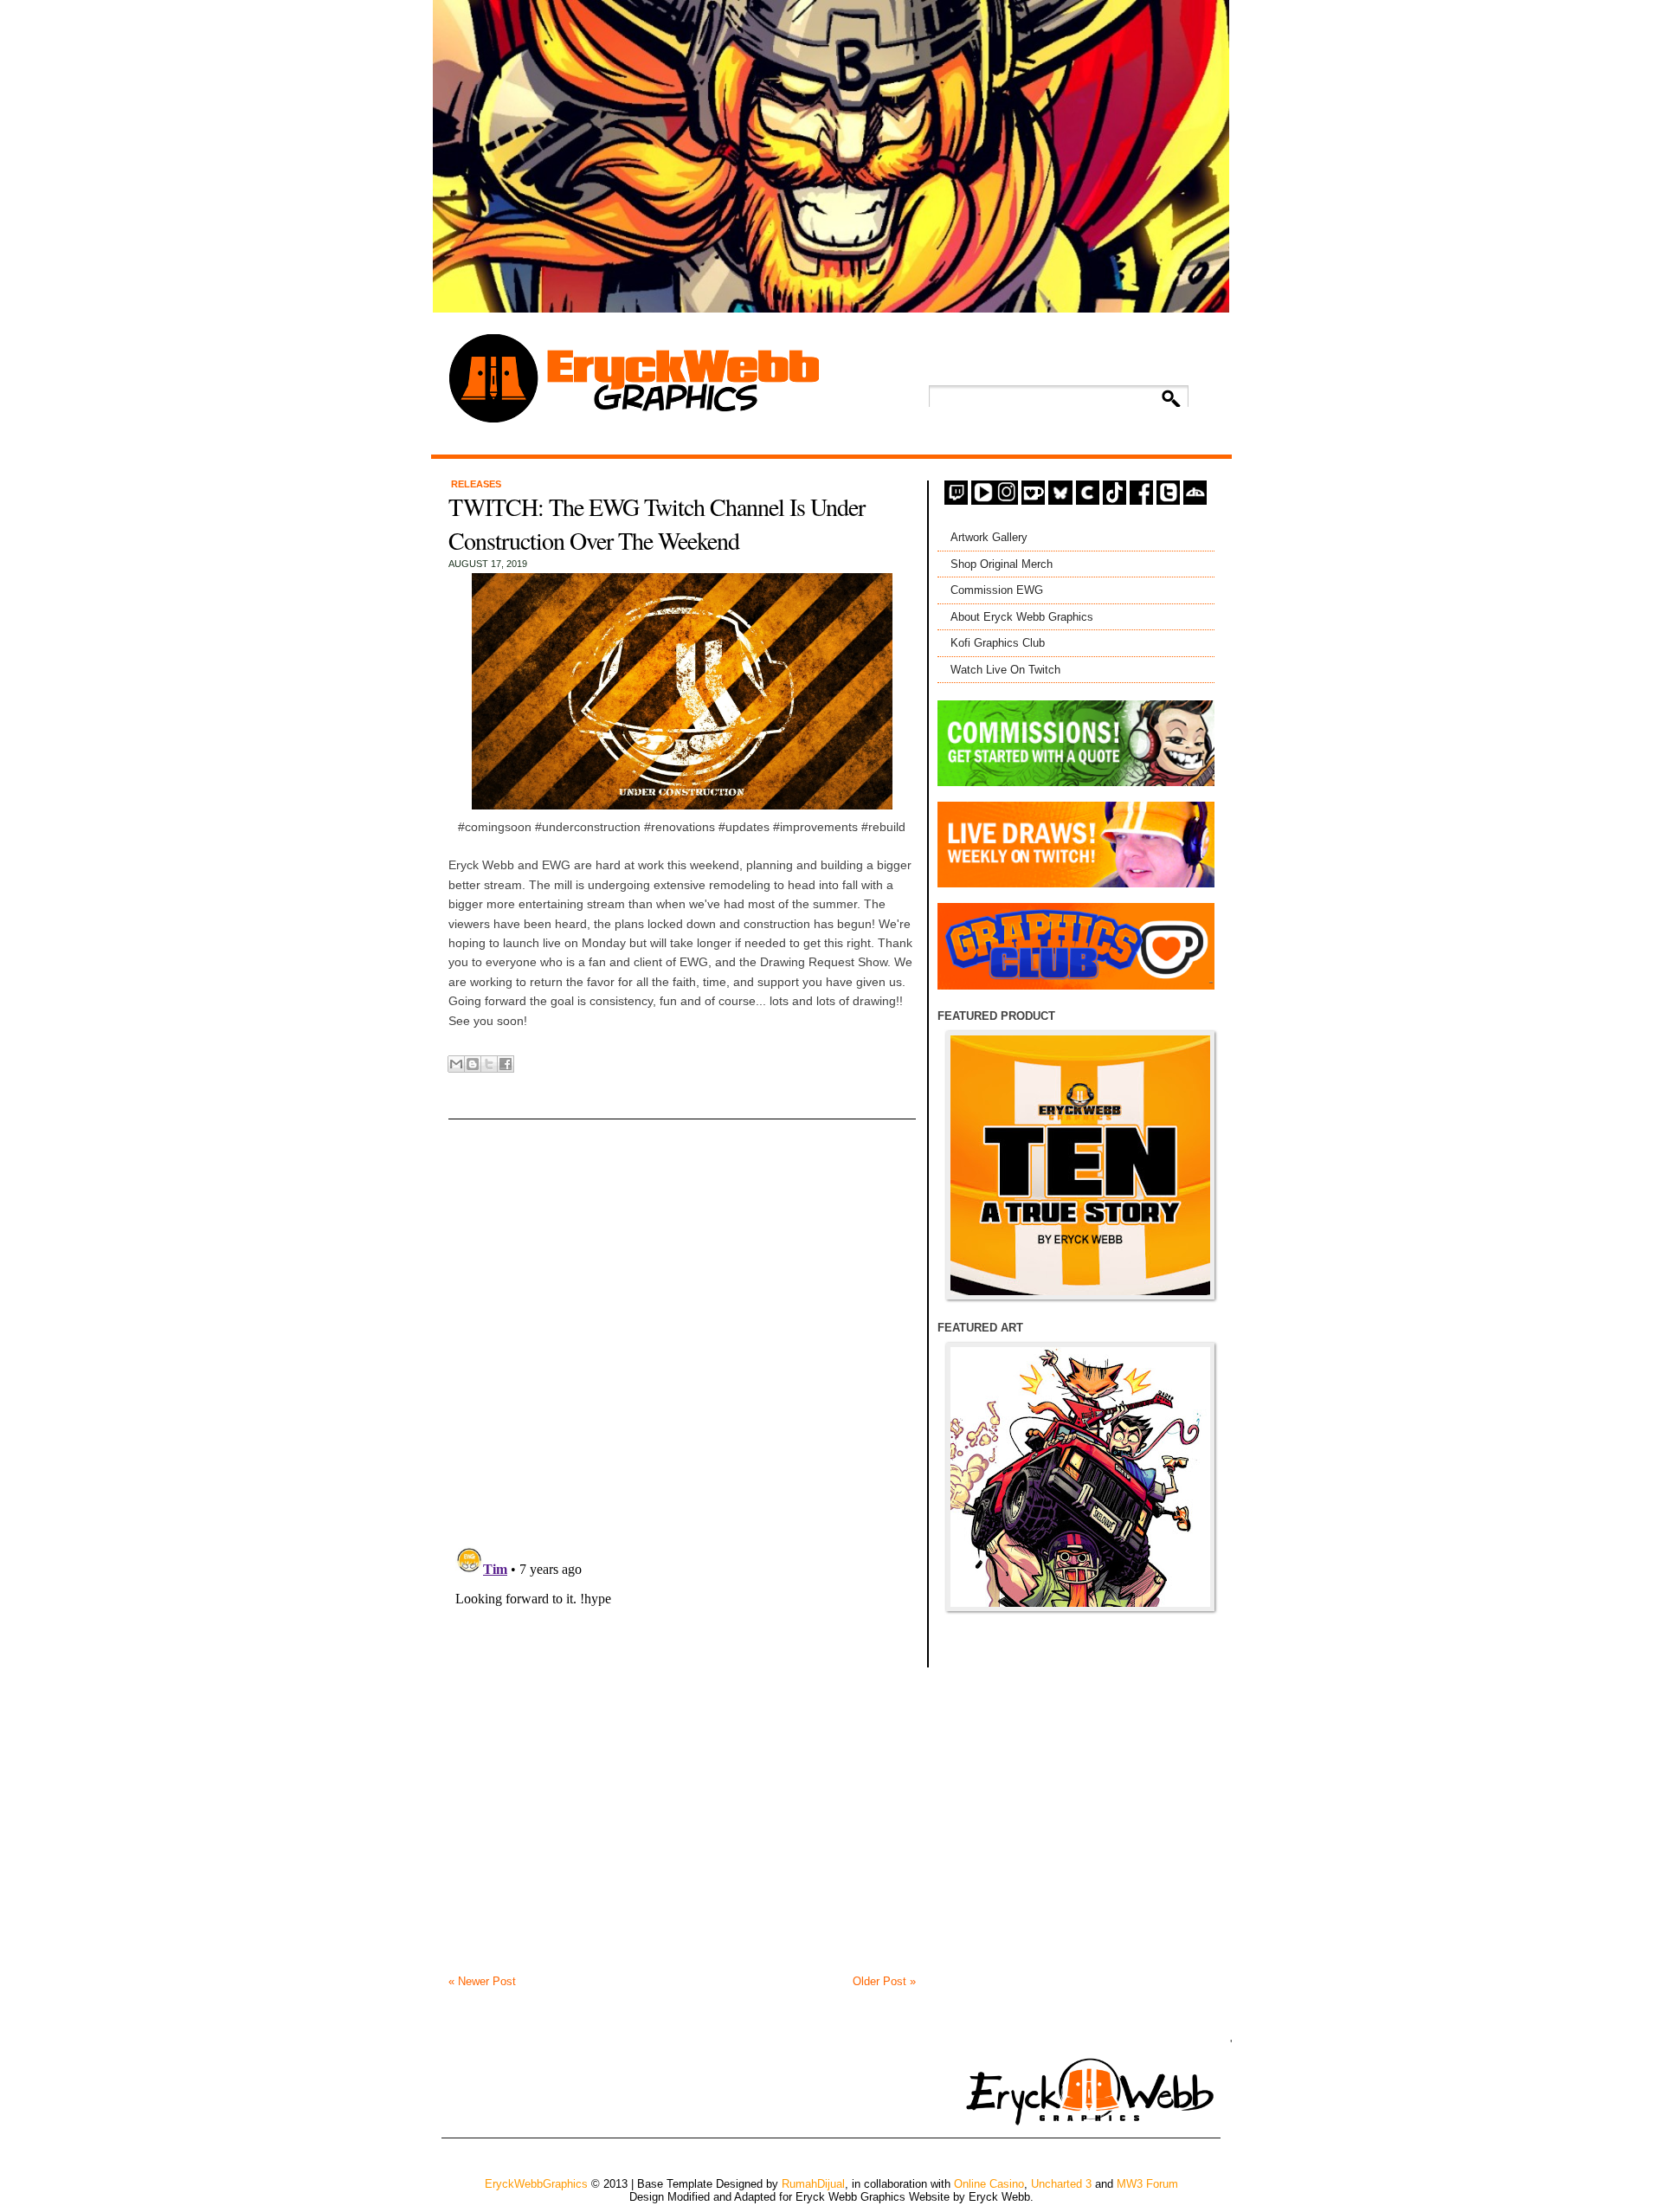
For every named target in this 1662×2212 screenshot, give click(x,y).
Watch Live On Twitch (1005, 670)
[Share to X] (489, 1064)
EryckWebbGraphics (536, 2184)
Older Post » (884, 1981)
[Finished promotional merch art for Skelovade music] (1080, 1477)
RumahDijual (813, 2184)
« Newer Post (482, 1981)
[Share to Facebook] (506, 1064)
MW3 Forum (1147, 2184)
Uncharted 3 (1061, 2184)
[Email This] (456, 1064)
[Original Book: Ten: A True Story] (1080, 1165)
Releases (476, 484)
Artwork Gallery (989, 537)
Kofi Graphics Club (998, 643)
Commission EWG (997, 590)
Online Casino (989, 2184)
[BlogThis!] (473, 1064)
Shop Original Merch (1002, 564)
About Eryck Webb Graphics (1022, 617)
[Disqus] (682, 1310)
